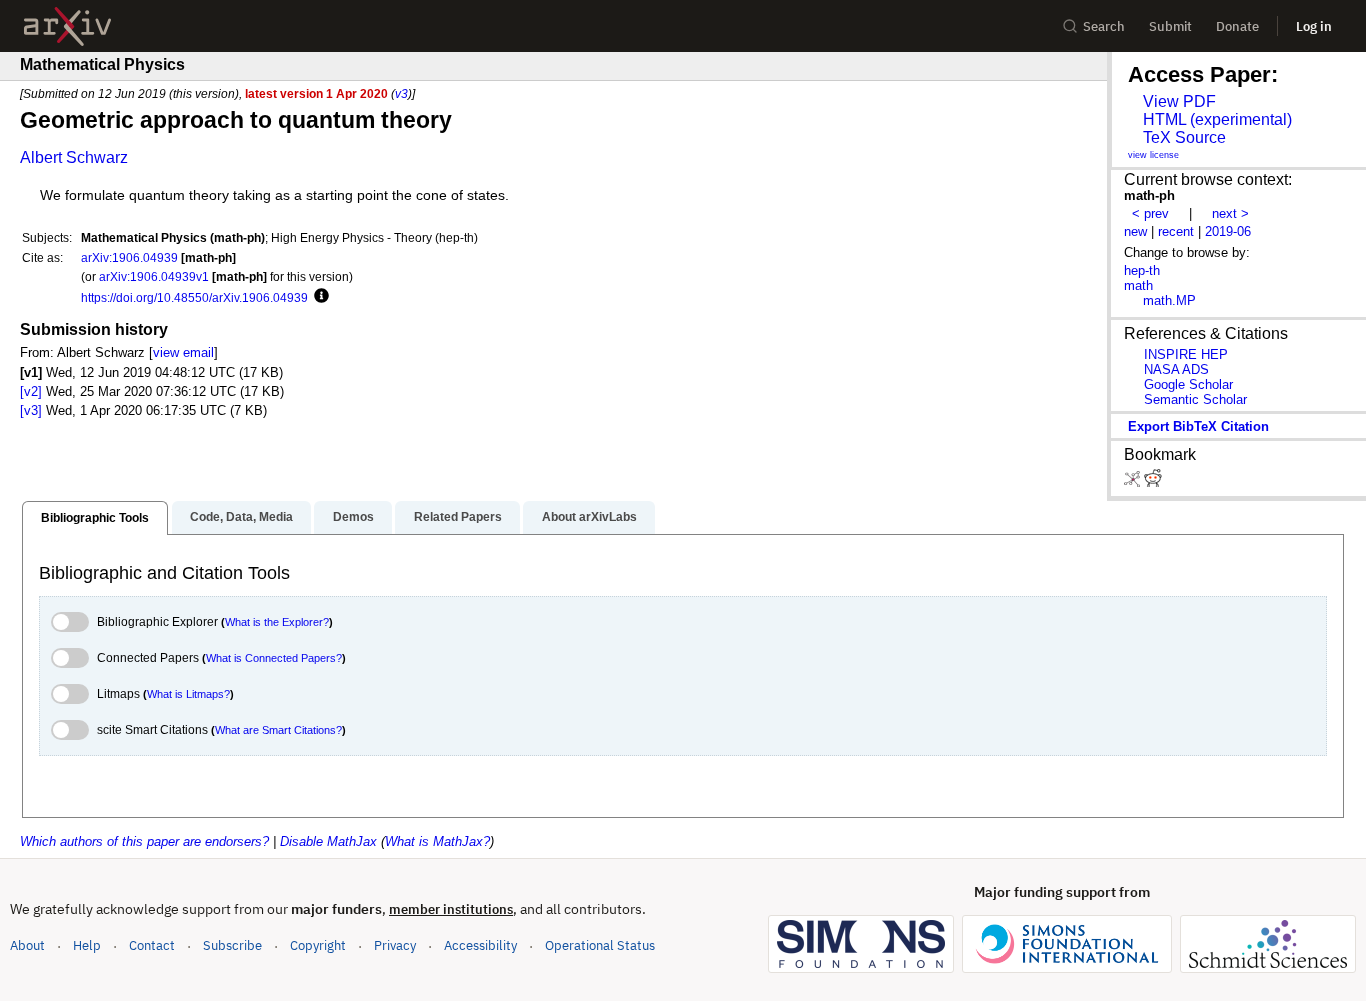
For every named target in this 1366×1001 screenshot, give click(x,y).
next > (1230, 213)
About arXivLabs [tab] (589, 517)
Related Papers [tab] (458, 517)
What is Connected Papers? (274, 658)
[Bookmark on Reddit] (1153, 482)
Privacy (395, 945)
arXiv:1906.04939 (129, 257)
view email (183, 352)
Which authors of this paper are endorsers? (144, 841)
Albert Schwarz (74, 157)
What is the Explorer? (277, 622)
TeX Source (1184, 137)
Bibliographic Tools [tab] (95, 518)
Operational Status (600, 945)
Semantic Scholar (1195, 399)
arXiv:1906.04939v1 (154, 276)
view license (1153, 155)
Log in (1314, 26)
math (1138, 285)
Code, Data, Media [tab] (241, 517)
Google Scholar (1188, 384)
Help (87, 945)
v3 (401, 93)
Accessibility (480, 945)
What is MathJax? (437, 841)
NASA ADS (1176, 369)
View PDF (1179, 101)
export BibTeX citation (1198, 426)
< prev (1150, 213)
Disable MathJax (328, 841)
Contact (152, 945)
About (27, 945)
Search (1104, 26)
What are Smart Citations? (278, 730)
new (1135, 231)
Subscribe (232, 945)
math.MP (1169, 300)
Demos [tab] (353, 517)
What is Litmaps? (188, 694)
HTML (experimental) (1217, 119)
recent (1176, 231)
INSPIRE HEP (1186, 354)
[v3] (31, 410)
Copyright (318, 945)
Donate (1237, 26)
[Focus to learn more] (318, 297)
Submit (1170, 26)
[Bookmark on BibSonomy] (1134, 482)
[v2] (31, 391)
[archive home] (67, 26)
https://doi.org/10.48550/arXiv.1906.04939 (194, 297)
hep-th (1142, 270)
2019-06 (1228, 231)
